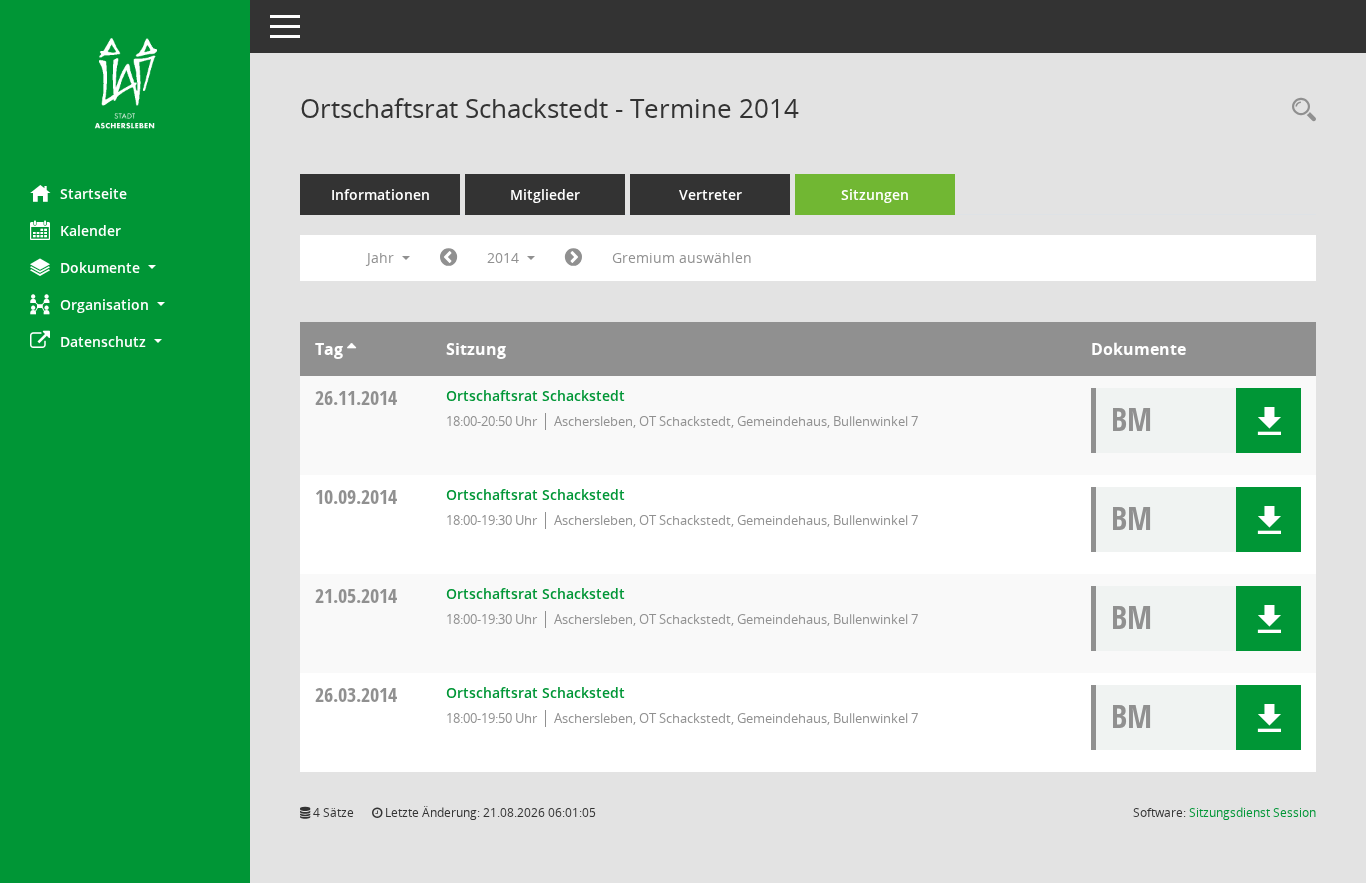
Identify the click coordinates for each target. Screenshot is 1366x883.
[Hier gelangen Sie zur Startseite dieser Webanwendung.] (125, 85)
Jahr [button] (382, 257)
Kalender (90, 230)
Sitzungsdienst (1252, 812)
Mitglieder (545, 194)
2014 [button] (505, 257)
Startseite (93, 193)
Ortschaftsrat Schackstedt (535, 395)
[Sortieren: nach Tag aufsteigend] (351, 349)
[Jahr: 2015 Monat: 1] (573, 258)
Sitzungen (875, 194)
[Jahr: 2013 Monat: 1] (448, 258)
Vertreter (710, 194)
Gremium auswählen (682, 257)
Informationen (380, 194)
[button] (125, 267)
